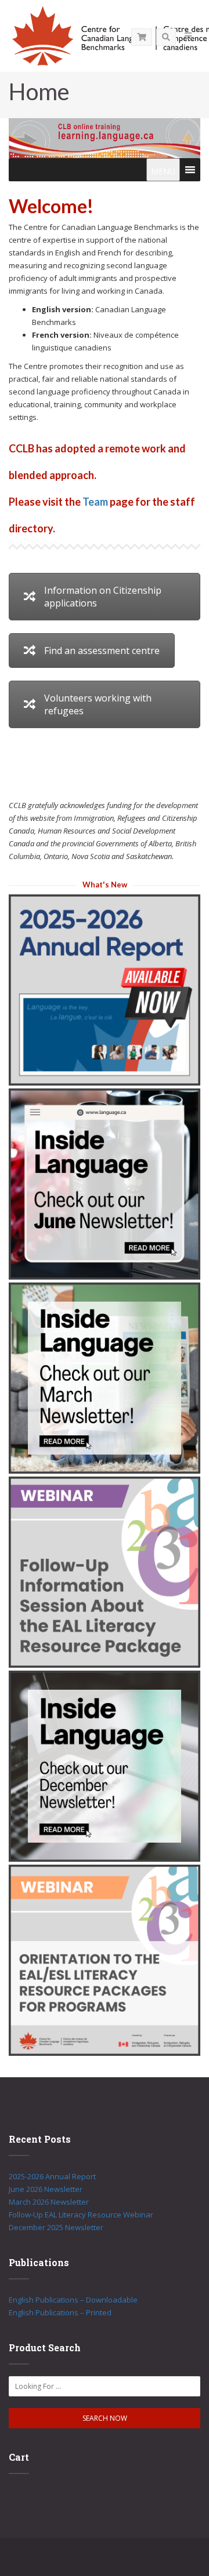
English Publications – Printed (60, 2312)
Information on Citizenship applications (103, 597)
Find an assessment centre (102, 651)
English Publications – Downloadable (73, 2300)
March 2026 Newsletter (49, 2202)
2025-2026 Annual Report (52, 2176)
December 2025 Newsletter (56, 2227)
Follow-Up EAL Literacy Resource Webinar (81, 2215)
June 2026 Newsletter (46, 2189)
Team (95, 502)
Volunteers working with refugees (98, 704)
